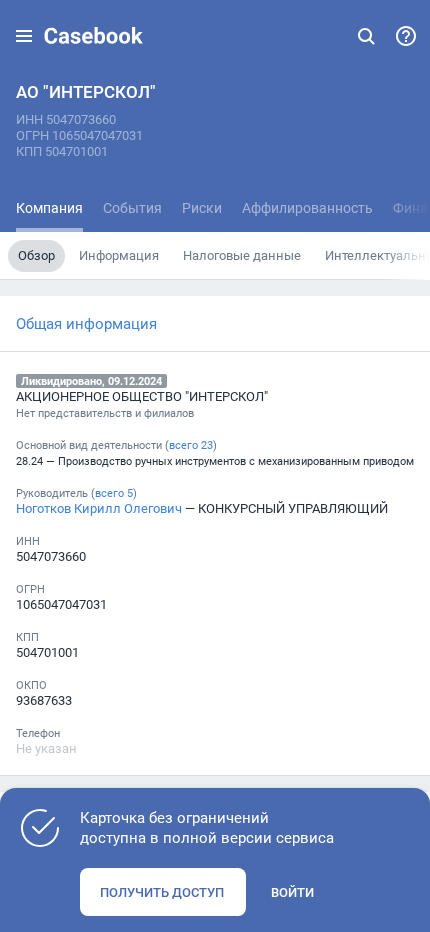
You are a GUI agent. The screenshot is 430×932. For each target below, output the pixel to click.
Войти (292, 892)
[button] (24, 36)
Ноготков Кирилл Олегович (99, 508)
